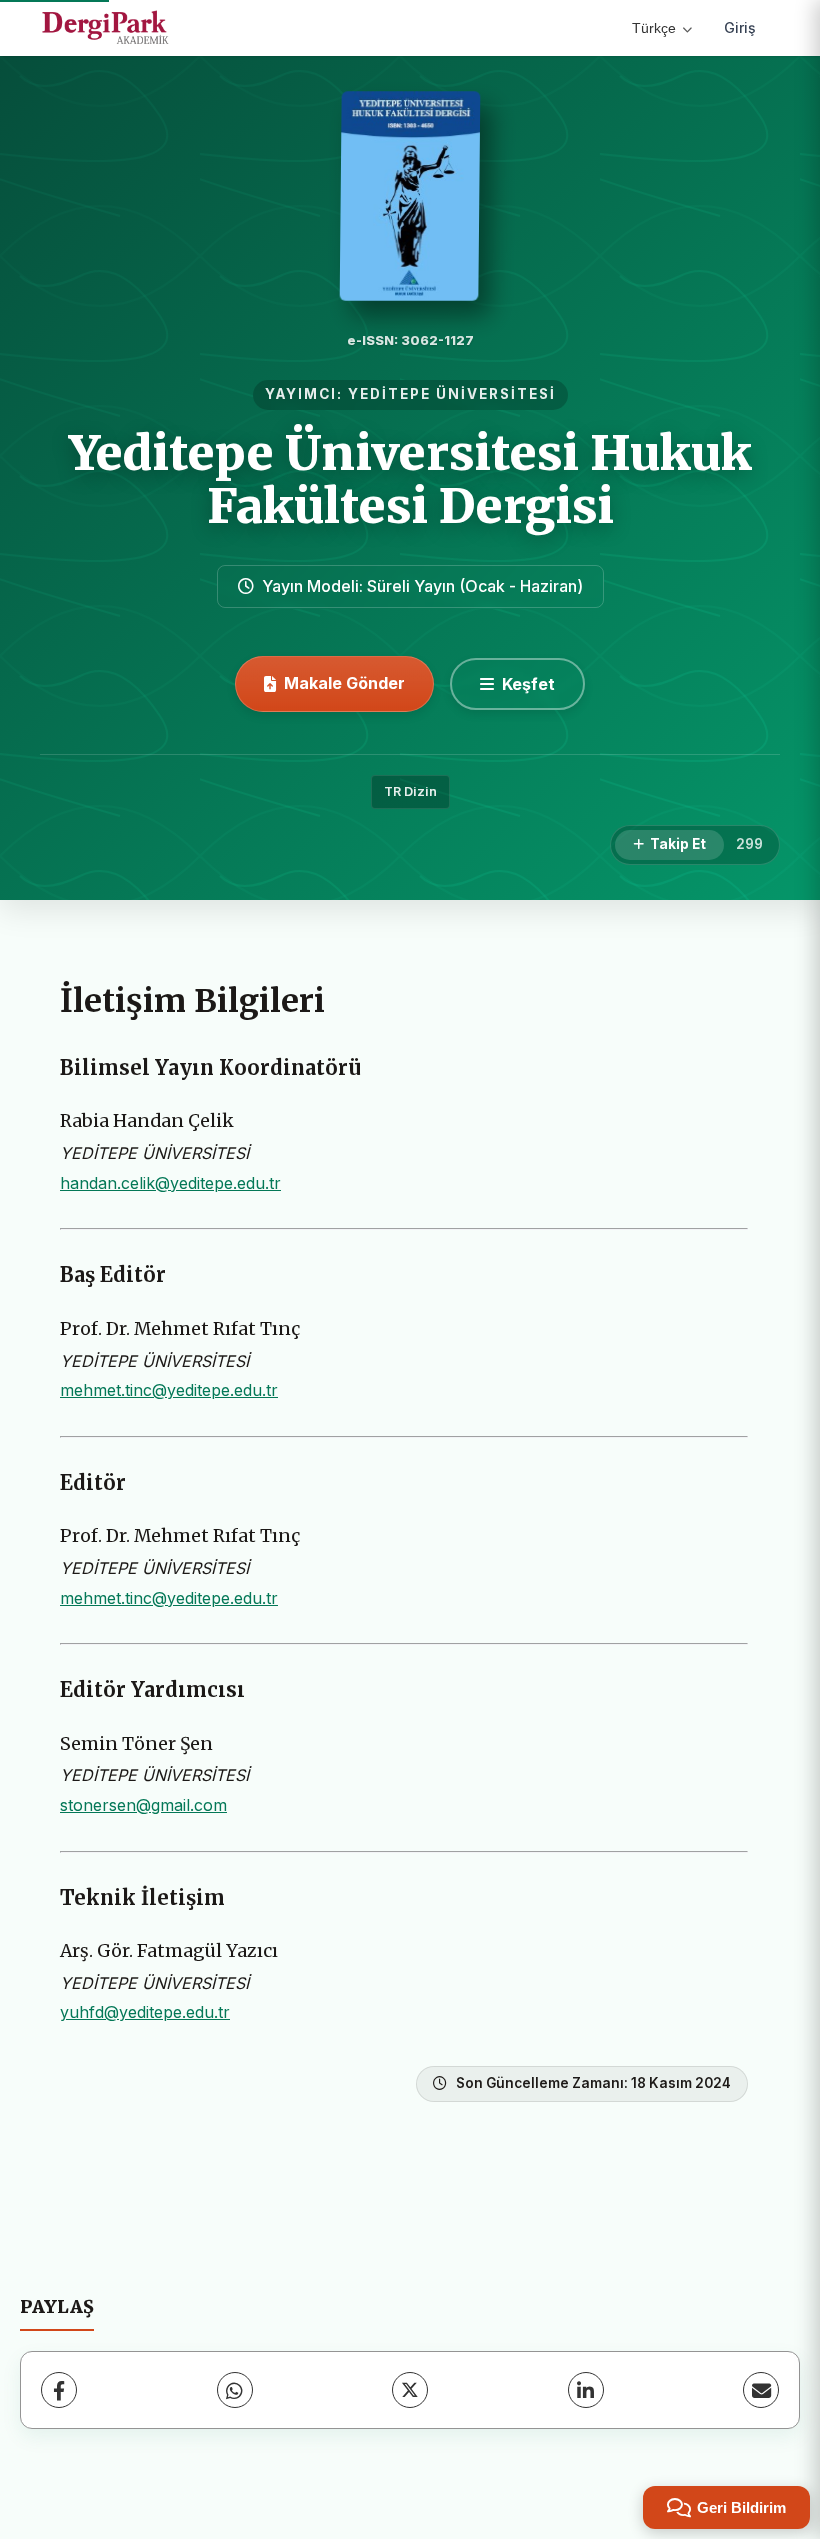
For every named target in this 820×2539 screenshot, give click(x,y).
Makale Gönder (344, 683)
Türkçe (654, 28)
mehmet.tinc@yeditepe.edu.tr (169, 1390)
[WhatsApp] (235, 2390)
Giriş (740, 27)
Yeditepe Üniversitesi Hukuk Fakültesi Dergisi (410, 479)
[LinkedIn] (586, 2390)
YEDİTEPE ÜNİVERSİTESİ (452, 394)
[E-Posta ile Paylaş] (761, 2390)
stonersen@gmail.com (143, 1805)
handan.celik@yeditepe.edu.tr (170, 1183)
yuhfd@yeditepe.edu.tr (145, 2012)
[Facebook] (59, 2390)
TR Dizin (410, 791)
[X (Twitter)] (410, 2390)
